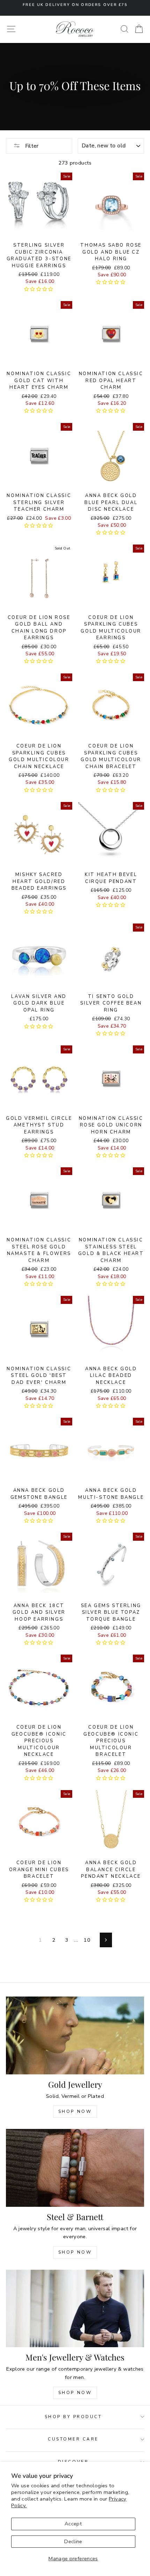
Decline (73, 2541)
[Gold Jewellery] (75, 2035)
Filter (31, 146)
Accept (73, 2524)
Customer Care (73, 2439)
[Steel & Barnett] (75, 2168)
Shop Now (75, 2111)
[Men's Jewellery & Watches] (75, 2309)
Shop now (75, 2252)
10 (87, 1940)
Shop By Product (73, 2417)
